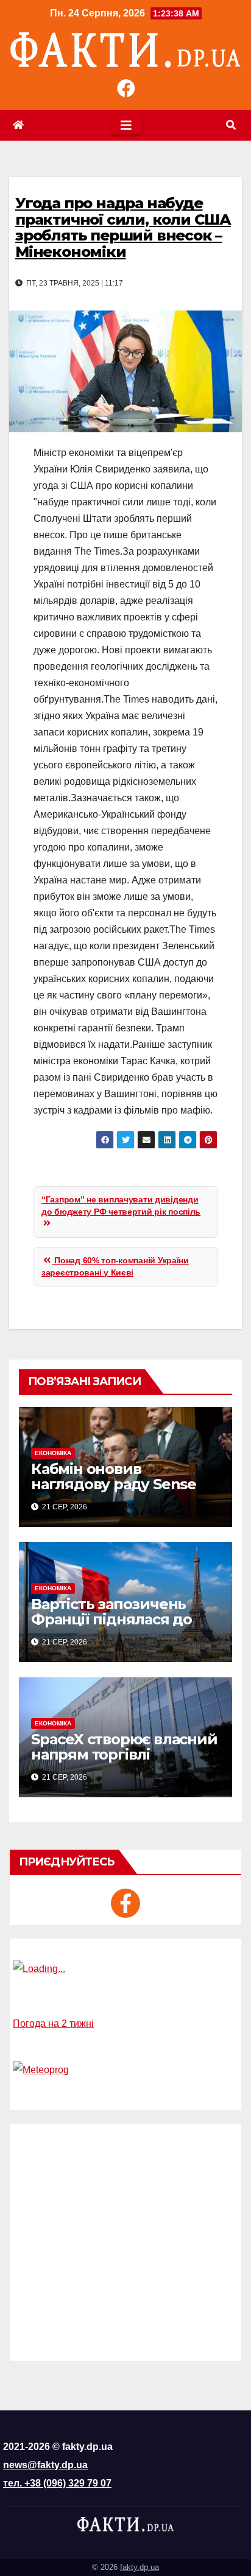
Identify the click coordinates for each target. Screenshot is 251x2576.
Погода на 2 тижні (53, 2023)
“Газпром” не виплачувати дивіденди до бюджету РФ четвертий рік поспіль (121, 1206)
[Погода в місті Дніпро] (125, 1969)
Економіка (53, 1453)
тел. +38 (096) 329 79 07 (57, 2483)
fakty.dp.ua (140, 2567)
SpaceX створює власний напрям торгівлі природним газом (124, 1754)
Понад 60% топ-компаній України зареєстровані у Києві (115, 1266)
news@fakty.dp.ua (45, 2465)
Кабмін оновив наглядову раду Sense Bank (114, 1484)
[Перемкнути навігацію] (126, 125)
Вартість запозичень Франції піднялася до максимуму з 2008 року (118, 1619)
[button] (231, 125)
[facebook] (125, 1903)
